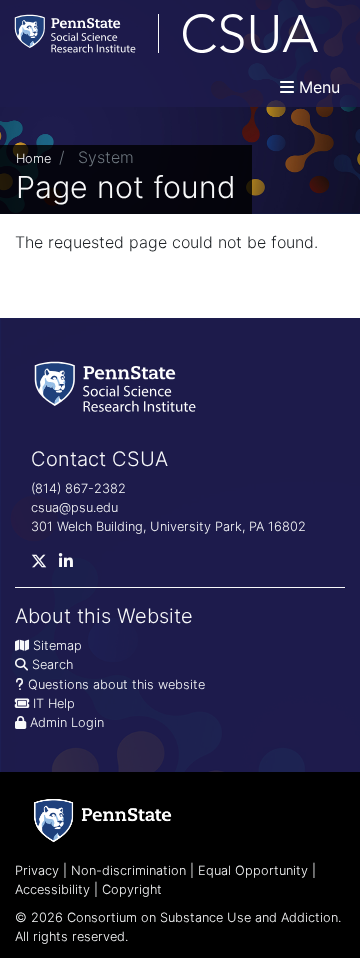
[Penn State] (102, 820)
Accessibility (52, 889)
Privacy (37, 870)
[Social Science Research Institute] (119, 384)
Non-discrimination (128, 870)
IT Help (54, 703)
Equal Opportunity (253, 870)
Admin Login (67, 722)
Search (52, 664)
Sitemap (57, 645)
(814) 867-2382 (78, 488)
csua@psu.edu (74, 507)
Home (33, 158)
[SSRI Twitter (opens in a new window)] (45, 565)
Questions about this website (116, 684)
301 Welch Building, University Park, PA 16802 (168, 526)
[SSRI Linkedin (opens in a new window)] (72, 565)
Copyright (132, 889)
